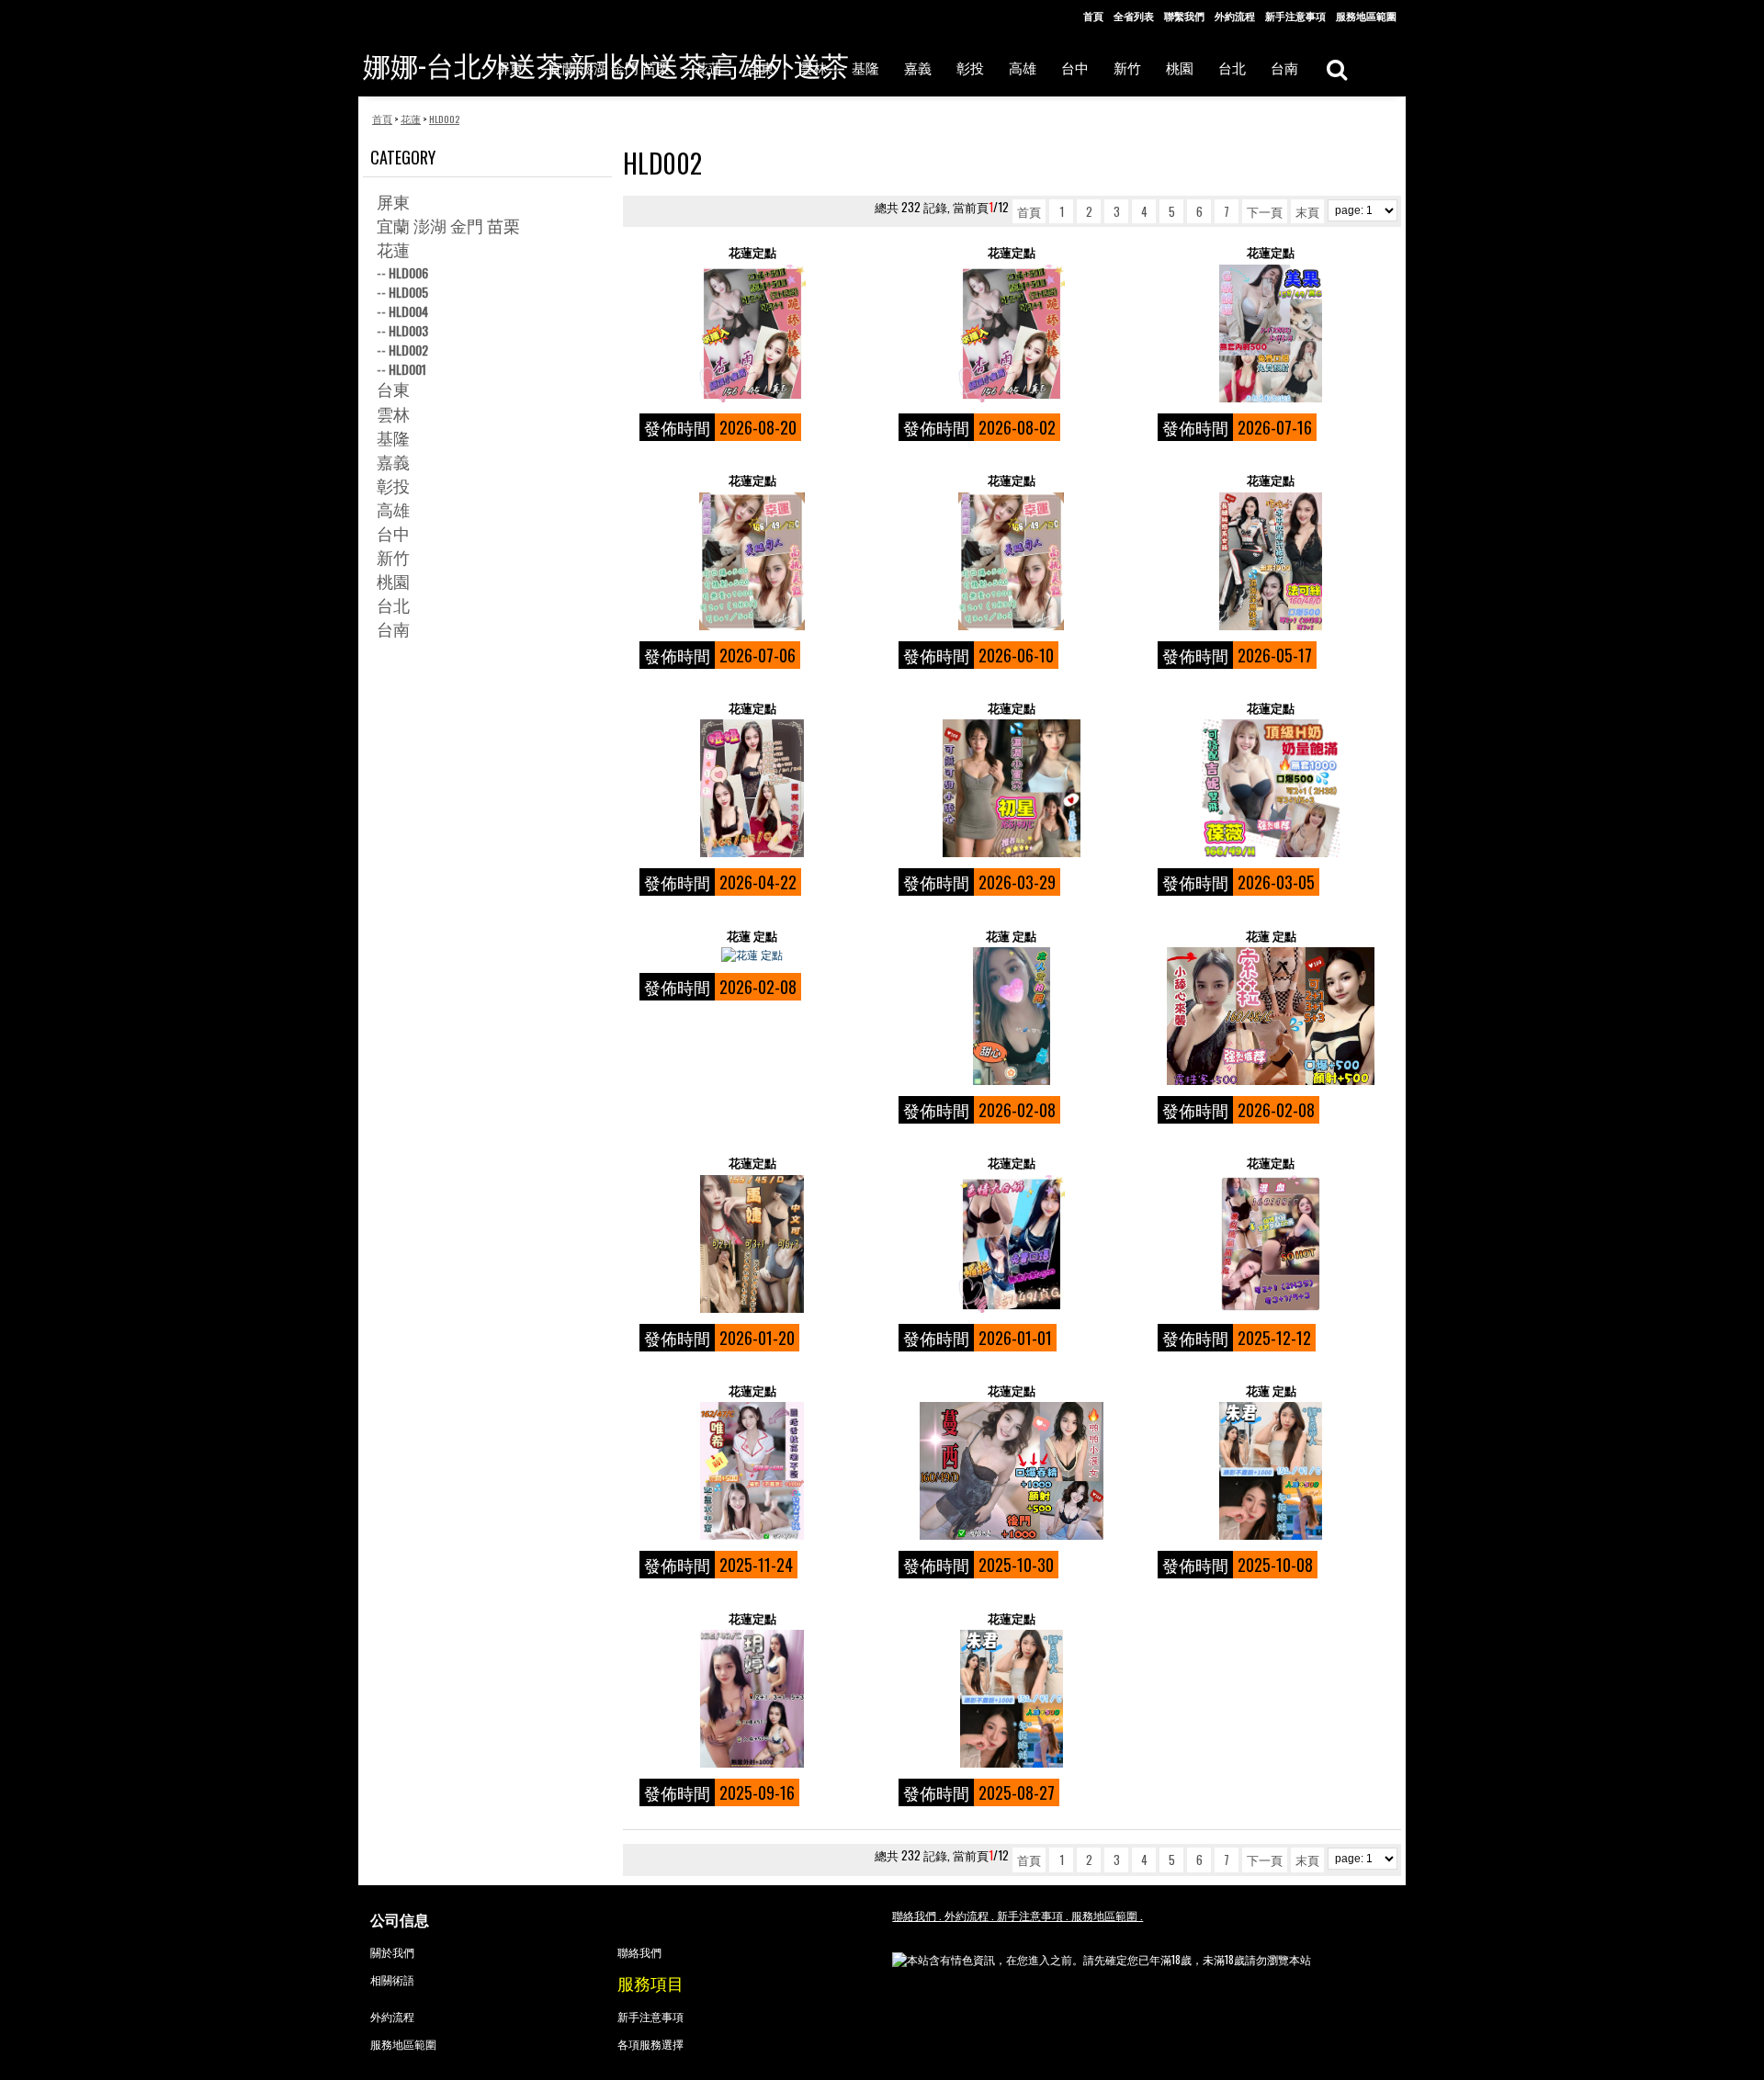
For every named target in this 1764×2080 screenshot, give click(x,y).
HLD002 (408, 350)
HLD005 (408, 292)
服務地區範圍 (1366, 16)
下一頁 (1265, 211)
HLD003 (408, 330)
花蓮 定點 (752, 936)
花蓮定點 (752, 252)
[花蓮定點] (752, 333)
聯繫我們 (1184, 16)
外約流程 (1235, 16)
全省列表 (1134, 16)
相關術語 (392, 1979)
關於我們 (392, 1952)
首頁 (1093, 16)
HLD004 (408, 311)
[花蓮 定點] (752, 955)
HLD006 (408, 272)
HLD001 (407, 369)
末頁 (1307, 211)
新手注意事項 (1295, 16)
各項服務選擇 (650, 2044)
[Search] (1336, 68)
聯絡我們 (639, 1952)
